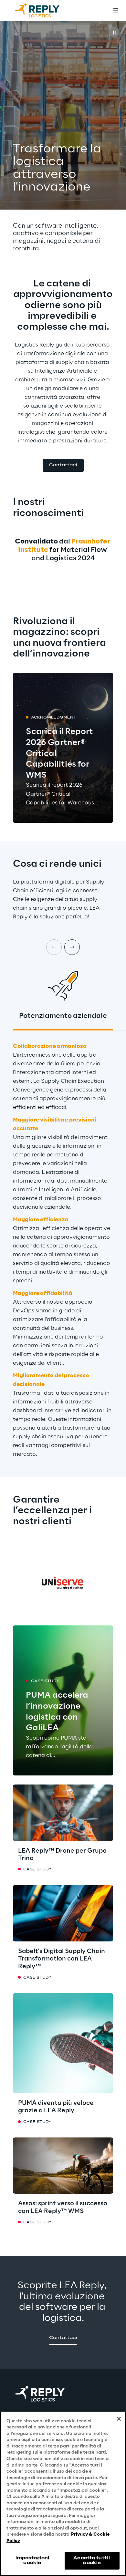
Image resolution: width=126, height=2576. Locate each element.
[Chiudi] (119, 2419)
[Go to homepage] (44, 10)
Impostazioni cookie (32, 2560)
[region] (63, 2494)
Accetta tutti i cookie (92, 2560)
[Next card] (72, 947)
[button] (63, 466)
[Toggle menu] (116, 10)
